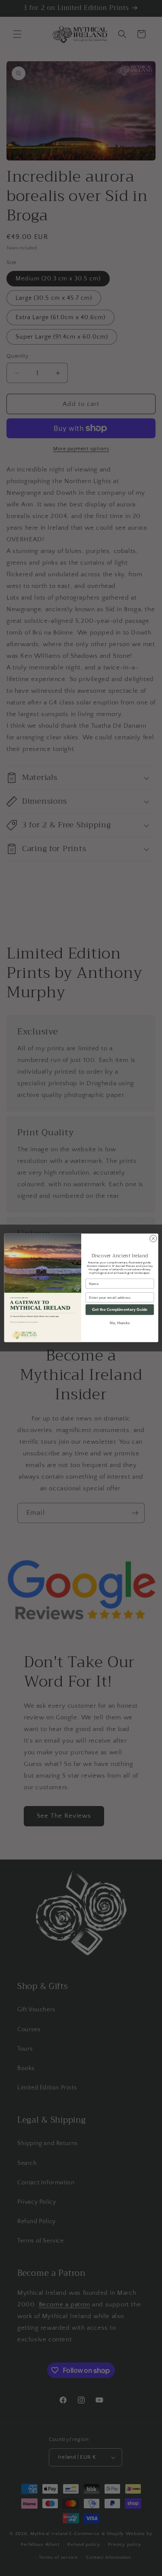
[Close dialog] (153, 1239)
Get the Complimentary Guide (119, 1310)
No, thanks (120, 1323)
